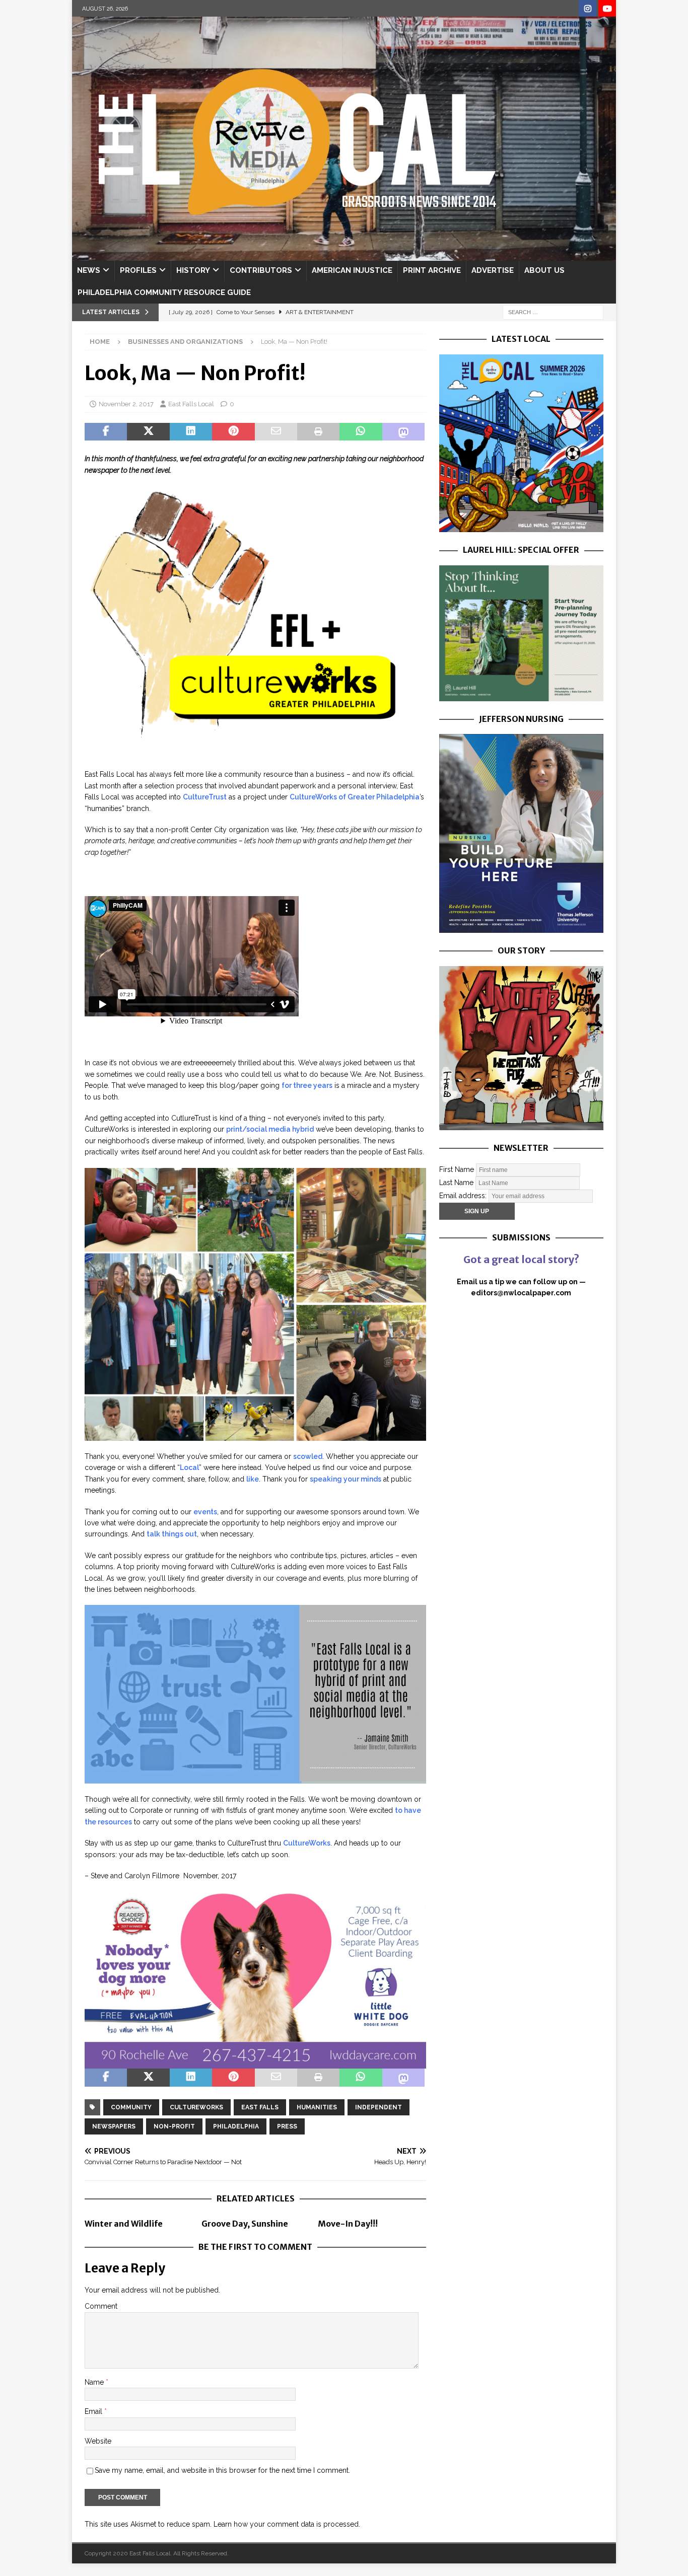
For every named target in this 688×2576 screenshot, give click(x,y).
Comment (101, 2306)
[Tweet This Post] (148, 432)
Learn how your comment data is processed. (287, 2524)
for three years (307, 1085)
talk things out (172, 1534)
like (253, 1479)
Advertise (493, 270)
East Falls (260, 2107)
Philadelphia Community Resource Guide (164, 292)
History (193, 270)
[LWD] (255, 2063)
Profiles (138, 270)
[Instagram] (588, 9)
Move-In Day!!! (348, 2224)
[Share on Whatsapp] (361, 432)
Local (189, 1467)
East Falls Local (191, 404)
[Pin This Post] (233, 432)
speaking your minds (346, 1479)
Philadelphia (236, 2126)
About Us (544, 270)
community (131, 2107)
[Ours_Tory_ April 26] (521, 1125)
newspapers (114, 2126)
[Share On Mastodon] (403, 432)
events (205, 1512)
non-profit (174, 2126)
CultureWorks (307, 1843)
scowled (308, 1456)
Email (94, 2411)
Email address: (464, 1195)
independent (379, 2107)
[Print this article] (318, 432)
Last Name (456, 1182)
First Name (457, 1169)
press (287, 2126)
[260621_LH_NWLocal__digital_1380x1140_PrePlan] (521, 695)
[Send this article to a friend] (276, 432)
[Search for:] (553, 312)
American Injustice (352, 270)
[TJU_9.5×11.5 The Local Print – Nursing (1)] (521, 927)
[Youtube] (607, 9)
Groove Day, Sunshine (245, 2224)
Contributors (261, 270)
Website (98, 2441)
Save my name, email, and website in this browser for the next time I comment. (222, 2470)
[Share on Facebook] (106, 432)
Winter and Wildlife (124, 2224)
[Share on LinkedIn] (191, 432)
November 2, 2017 (126, 404)
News (89, 270)
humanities (317, 2107)
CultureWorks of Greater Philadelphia (355, 797)
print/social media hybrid (270, 1129)
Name (95, 2382)
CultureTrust (205, 797)
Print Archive (432, 270)
